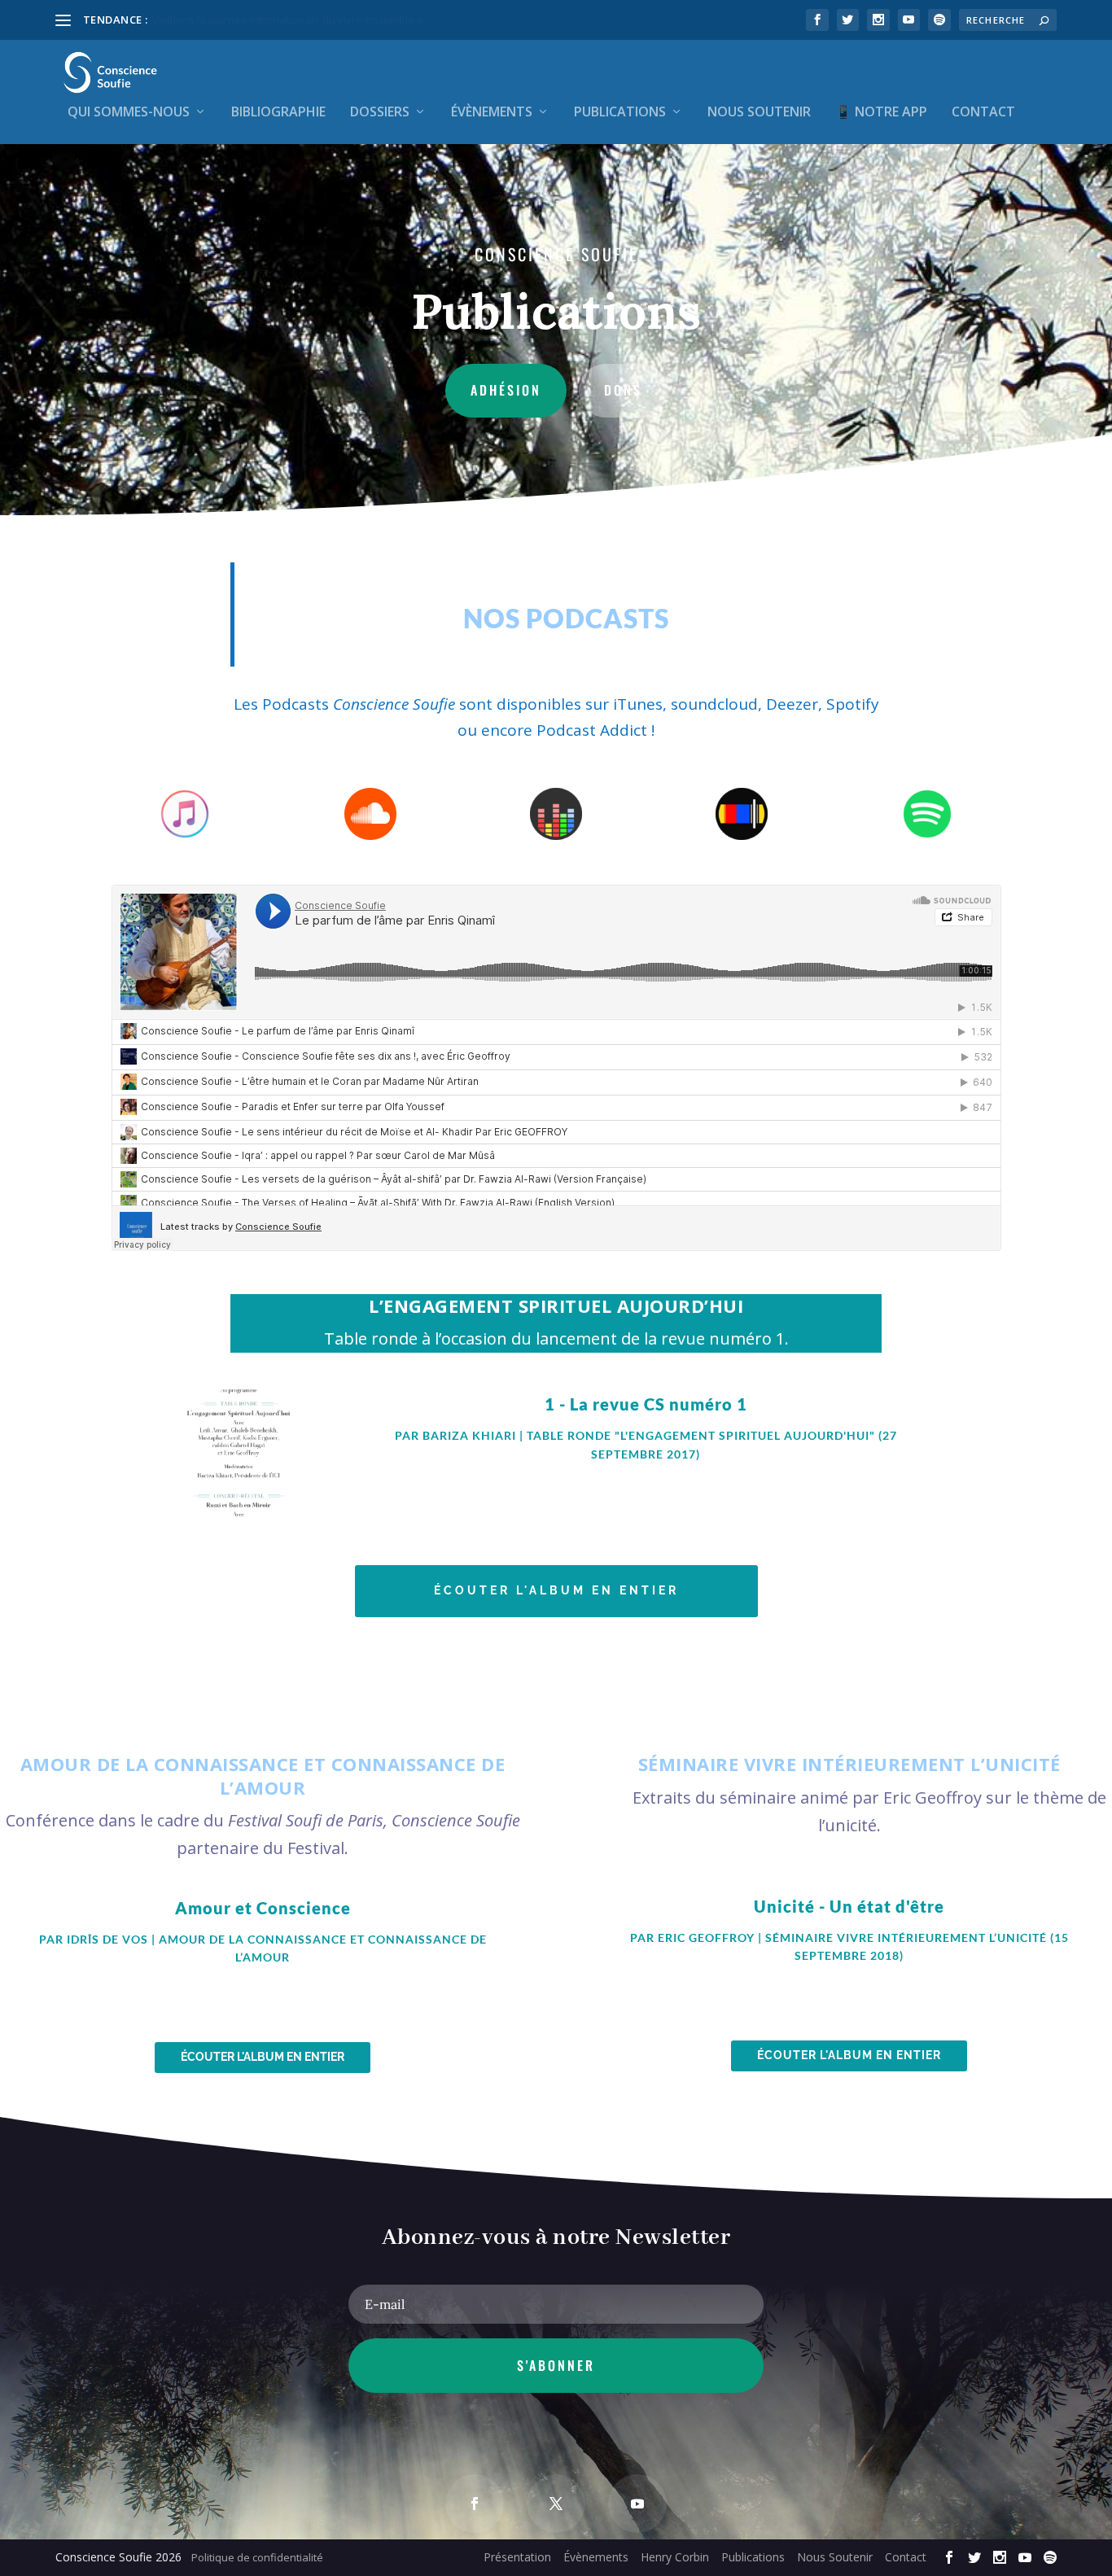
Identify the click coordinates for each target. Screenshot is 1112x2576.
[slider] (891, 1472)
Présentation (517, 2557)
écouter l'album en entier (556, 1590)
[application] (646, 1472)
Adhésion (506, 390)
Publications (620, 113)
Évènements (492, 113)
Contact (983, 113)
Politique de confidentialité (257, 2557)
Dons (623, 390)
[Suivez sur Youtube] (637, 2504)
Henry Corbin (675, 2557)
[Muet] (859, 1472)
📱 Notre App (881, 113)
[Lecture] (390, 1471)
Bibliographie (278, 113)
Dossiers (380, 113)
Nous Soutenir (759, 113)
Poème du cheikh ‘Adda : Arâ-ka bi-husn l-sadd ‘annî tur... (291, 20)
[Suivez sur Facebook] (475, 2504)
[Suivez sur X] (556, 2504)
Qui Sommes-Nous (129, 113)
